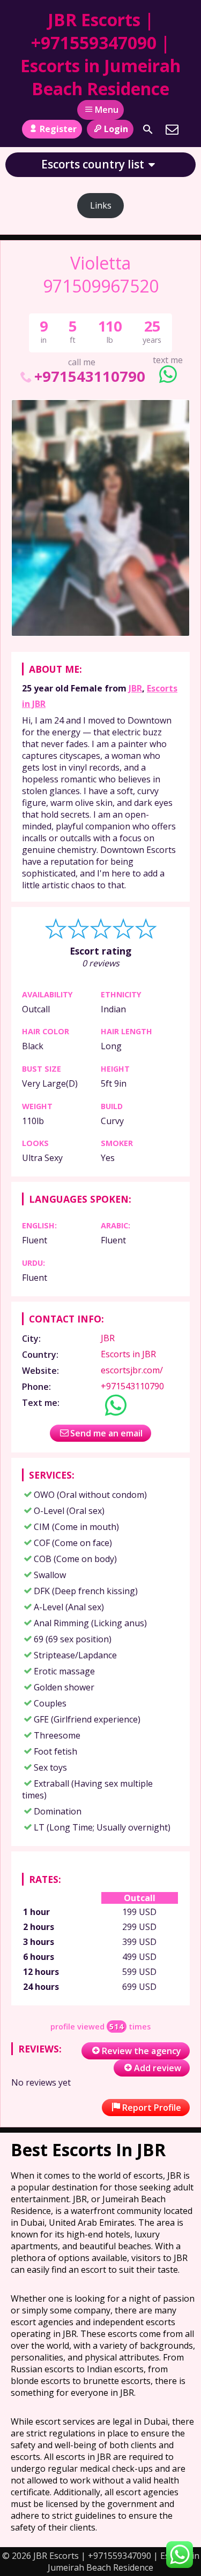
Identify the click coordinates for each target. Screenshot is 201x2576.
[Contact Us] (172, 129)
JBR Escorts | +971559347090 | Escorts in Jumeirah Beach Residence (100, 54)
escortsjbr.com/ (132, 1370)
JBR (135, 688)
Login (116, 129)
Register (58, 129)
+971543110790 (90, 376)
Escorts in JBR (128, 1354)
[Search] (148, 129)
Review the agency (142, 2051)
